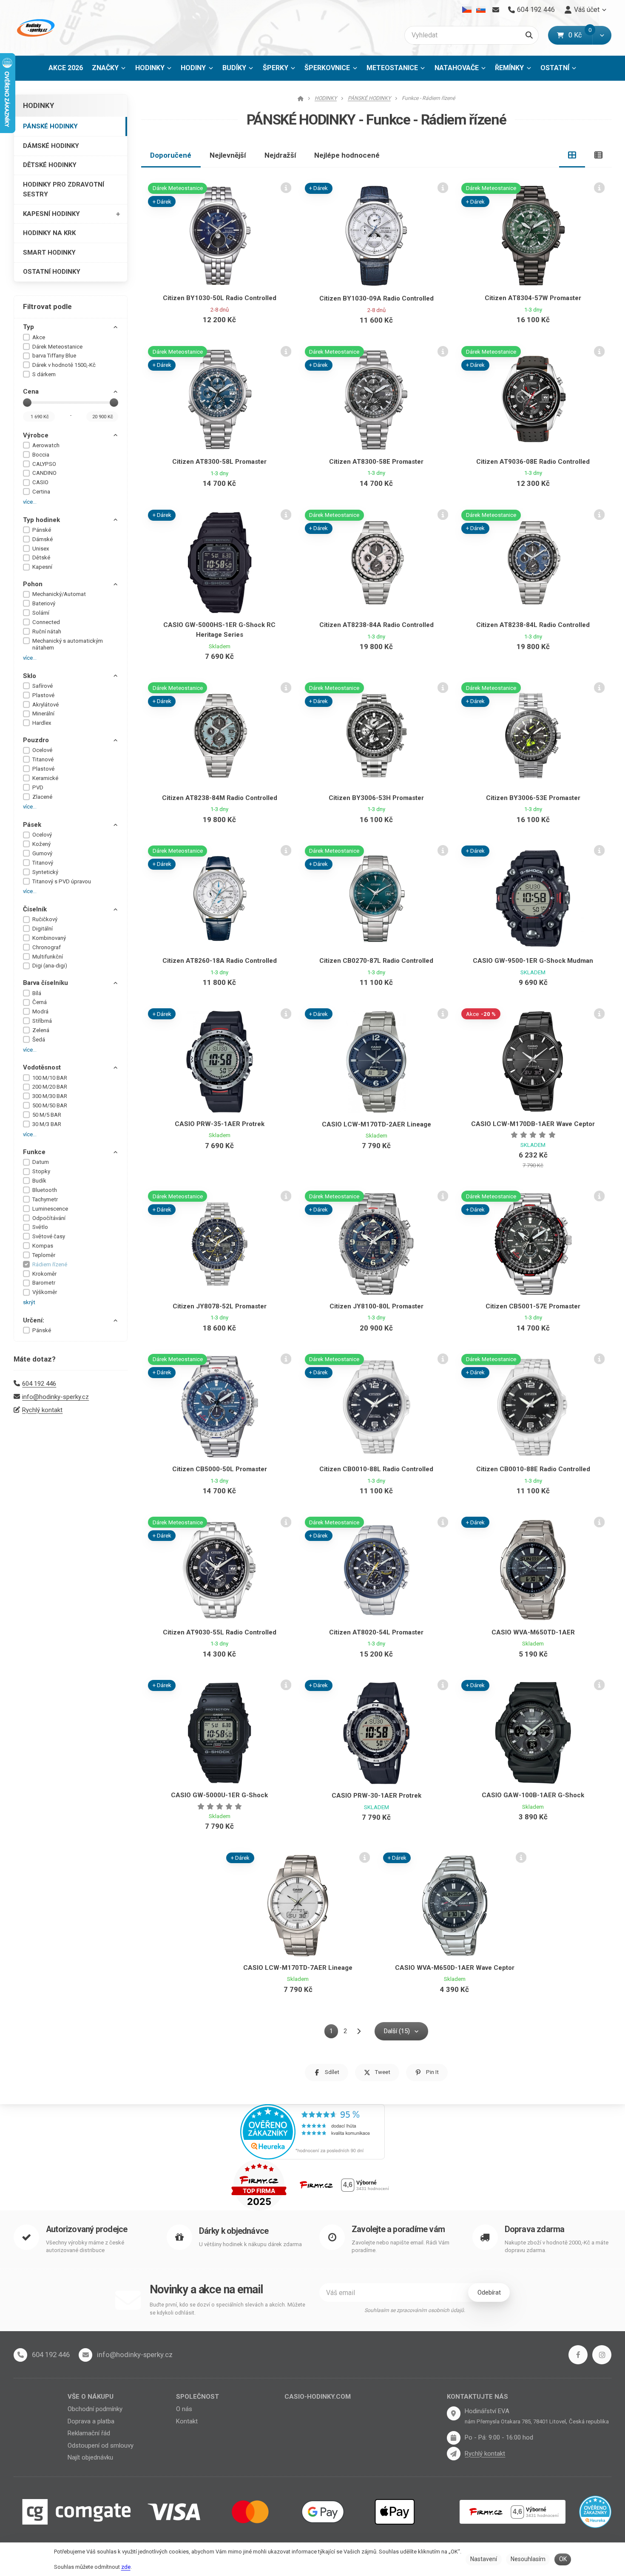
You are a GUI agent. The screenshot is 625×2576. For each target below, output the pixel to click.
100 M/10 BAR (50, 1078)
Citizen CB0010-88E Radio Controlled (533, 1469)
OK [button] (563, 2559)
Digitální (43, 929)
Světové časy (49, 1236)
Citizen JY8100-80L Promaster (376, 1306)
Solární (41, 613)
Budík (39, 1181)
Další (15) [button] (397, 2031)
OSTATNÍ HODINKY (52, 272)
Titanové (43, 759)
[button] (602, 35)
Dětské (41, 557)
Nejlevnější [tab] (228, 155)
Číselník (35, 909)
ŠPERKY (276, 68)
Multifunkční (48, 957)
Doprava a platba (91, 2421)
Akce (39, 337)
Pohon (33, 584)
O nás (184, 2409)
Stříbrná (42, 1021)
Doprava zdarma (535, 2229)
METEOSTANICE (392, 68)
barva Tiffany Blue (54, 356)
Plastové (43, 695)
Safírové (43, 686)
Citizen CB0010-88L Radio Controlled (376, 1469)
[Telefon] (20, 2355)
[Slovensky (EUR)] (481, 10)
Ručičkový (45, 919)
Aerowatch (46, 445)
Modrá (40, 1011)
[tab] (572, 155)
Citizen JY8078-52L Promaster (220, 1306)
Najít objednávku (90, 2457)
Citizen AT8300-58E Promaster (376, 462)
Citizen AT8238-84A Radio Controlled (376, 625)
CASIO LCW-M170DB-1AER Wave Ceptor (533, 1124)
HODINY (193, 68)
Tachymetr (45, 1199)
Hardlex (42, 723)
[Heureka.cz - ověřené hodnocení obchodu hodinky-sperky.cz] (312, 2131)
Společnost (197, 2397)
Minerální (43, 714)
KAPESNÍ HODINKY (51, 214)
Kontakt (187, 2421)
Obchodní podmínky (95, 2409)
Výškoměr (45, 1292)
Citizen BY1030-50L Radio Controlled (220, 298)
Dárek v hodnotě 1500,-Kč (64, 365)
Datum (41, 1162)
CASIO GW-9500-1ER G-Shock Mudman (533, 961)
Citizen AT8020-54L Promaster (376, 1632)
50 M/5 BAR (47, 1115)
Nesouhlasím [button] (528, 2559)
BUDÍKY (234, 68)
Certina (41, 492)
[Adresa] (454, 2413)
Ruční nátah (47, 631)
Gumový (42, 853)
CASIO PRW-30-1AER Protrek (376, 1796)
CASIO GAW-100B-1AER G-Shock (533, 1795)
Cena (31, 392)
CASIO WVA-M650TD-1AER (533, 1632)
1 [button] (334, 2033)
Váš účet (587, 10)
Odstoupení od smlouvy (101, 2445)
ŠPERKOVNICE (327, 68)
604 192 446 (39, 1384)
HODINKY (150, 68)
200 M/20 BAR (50, 1087)
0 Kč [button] (580, 35)
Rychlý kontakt (42, 1410)
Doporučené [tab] (171, 155)
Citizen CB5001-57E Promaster (533, 1306)
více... (30, 502)
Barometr (44, 1283)
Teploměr (44, 1255)
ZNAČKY (105, 68)
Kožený (41, 844)
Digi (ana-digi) (50, 966)
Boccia (41, 455)
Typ (28, 327)
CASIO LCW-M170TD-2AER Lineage (376, 1124)
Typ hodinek (41, 520)
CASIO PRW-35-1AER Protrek (220, 1124)
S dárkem (44, 374)
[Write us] (454, 2454)
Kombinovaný (49, 938)
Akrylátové (45, 705)
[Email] (496, 10)
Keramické (45, 778)
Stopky (41, 1171)
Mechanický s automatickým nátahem (68, 644)
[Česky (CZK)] (467, 10)
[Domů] (35, 28)
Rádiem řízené (50, 1264)
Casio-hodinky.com (318, 2397)
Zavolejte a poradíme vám (398, 2229)
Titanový (43, 863)
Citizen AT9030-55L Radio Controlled (220, 1632)
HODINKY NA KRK (49, 233)
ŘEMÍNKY (509, 68)
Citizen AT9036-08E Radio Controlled (533, 462)
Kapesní (42, 567)
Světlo (40, 1227)
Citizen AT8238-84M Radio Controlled (220, 798)
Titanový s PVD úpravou (62, 881)
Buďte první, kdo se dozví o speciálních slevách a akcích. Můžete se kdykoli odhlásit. (227, 2309)
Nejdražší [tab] (280, 155)
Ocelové (42, 750)
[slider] (27, 403)
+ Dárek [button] (162, 202)
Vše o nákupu (91, 2397)
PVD (38, 787)
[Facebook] (578, 2355)
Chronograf (47, 947)
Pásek (32, 825)
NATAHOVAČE (457, 68)
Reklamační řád (89, 2433)
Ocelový (42, 835)
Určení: (34, 1320)
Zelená (41, 1030)
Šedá (39, 1040)
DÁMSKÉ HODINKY (51, 146)
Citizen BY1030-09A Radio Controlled (376, 298)
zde (126, 2567)
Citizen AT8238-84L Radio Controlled (533, 625)
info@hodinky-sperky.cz (55, 1397)
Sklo (30, 676)
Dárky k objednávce (234, 2231)
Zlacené (42, 797)
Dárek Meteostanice (57, 347)
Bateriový (44, 603)
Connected (46, 622)
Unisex (41, 549)
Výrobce (36, 435)
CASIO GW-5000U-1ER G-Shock (219, 1795)
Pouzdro (36, 740)
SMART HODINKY (49, 252)
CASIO (40, 482)
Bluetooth (45, 1190)
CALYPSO (44, 464)
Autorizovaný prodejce (87, 2229)
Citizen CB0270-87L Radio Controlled (376, 961)
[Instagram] (602, 2355)
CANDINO (44, 473)
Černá (40, 1002)
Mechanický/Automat (59, 594)
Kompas (43, 1246)
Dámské (43, 539)
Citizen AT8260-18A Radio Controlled (220, 961)
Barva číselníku (45, 983)
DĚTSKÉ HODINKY (50, 165)
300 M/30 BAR (50, 1096)
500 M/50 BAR (50, 1105)
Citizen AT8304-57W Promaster (533, 298)
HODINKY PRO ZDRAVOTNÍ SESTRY (64, 189)
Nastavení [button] (484, 2559)
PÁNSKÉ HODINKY (50, 126)
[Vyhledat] (529, 35)
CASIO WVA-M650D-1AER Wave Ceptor (455, 1968)
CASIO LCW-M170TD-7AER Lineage (298, 1968)
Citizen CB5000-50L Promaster (220, 1469)
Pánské (42, 530)
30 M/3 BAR (47, 1124)
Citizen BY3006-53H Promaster (376, 798)
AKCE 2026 (66, 68)
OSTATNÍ (555, 68)
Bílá (37, 993)
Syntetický (45, 872)
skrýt (29, 1302)
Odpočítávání (49, 1218)
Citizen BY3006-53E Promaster (533, 798)
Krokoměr (44, 1274)
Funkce (34, 1152)
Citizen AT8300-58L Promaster (219, 462)
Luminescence (50, 1209)
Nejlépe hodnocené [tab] (347, 155)
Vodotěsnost (42, 1067)
